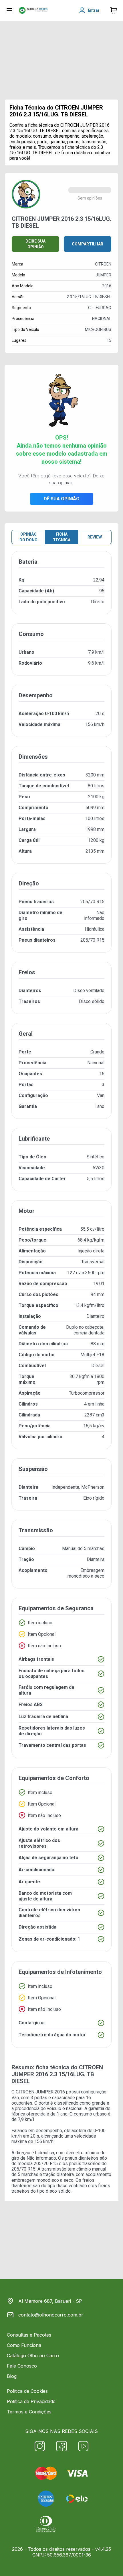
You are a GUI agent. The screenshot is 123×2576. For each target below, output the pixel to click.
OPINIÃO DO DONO (28, 537)
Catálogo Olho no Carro (33, 2356)
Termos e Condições (29, 2412)
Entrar (94, 10)
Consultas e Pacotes (29, 2335)
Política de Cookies (27, 2391)
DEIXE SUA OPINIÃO (35, 244)
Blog (12, 2376)
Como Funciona (24, 2345)
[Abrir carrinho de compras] (114, 10)
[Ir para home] (33, 10)
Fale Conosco (22, 2366)
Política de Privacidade (31, 2401)
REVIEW (95, 537)
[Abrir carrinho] (9, 10)
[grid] (61, 1304)
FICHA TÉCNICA (62, 537)
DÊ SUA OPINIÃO (62, 499)
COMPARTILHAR (88, 244)
